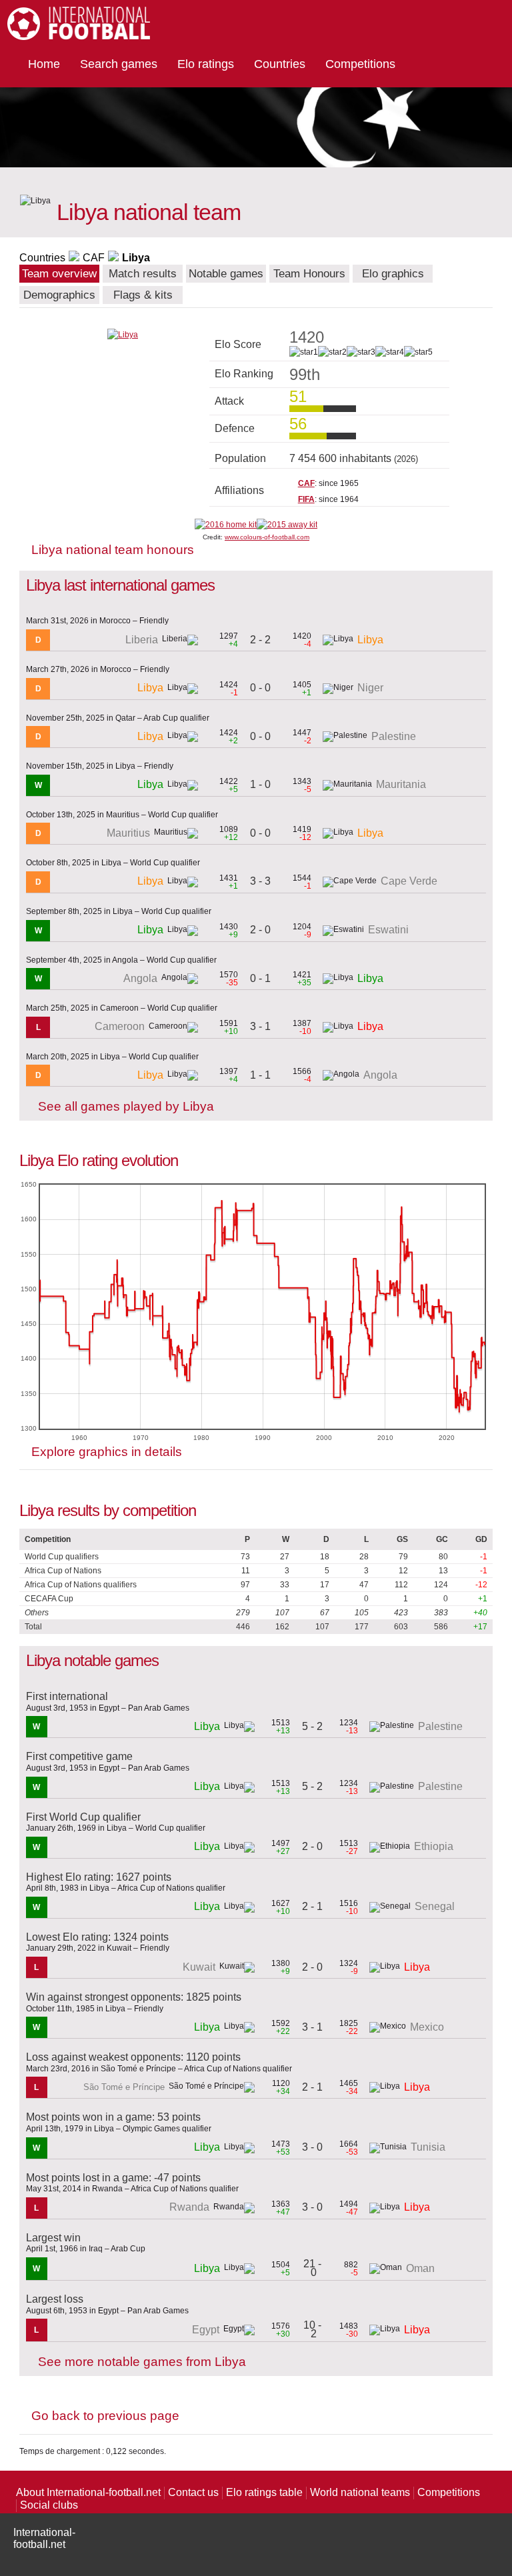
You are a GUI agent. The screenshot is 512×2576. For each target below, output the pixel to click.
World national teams (360, 2492)
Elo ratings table (264, 2492)
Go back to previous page (105, 2416)
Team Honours (309, 274)
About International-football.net (88, 2492)
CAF (94, 258)
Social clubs (49, 2505)
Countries (280, 64)
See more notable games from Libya (142, 2362)
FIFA (306, 499)
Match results (143, 274)
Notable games (226, 274)
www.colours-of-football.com (267, 537)
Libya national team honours (113, 550)
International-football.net (44, 2538)
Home (44, 64)
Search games (119, 64)
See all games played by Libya (126, 1106)
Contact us (193, 2492)
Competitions (360, 64)
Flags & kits (143, 295)
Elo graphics (393, 274)
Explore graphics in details (107, 1452)
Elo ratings (206, 64)
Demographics (59, 295)
